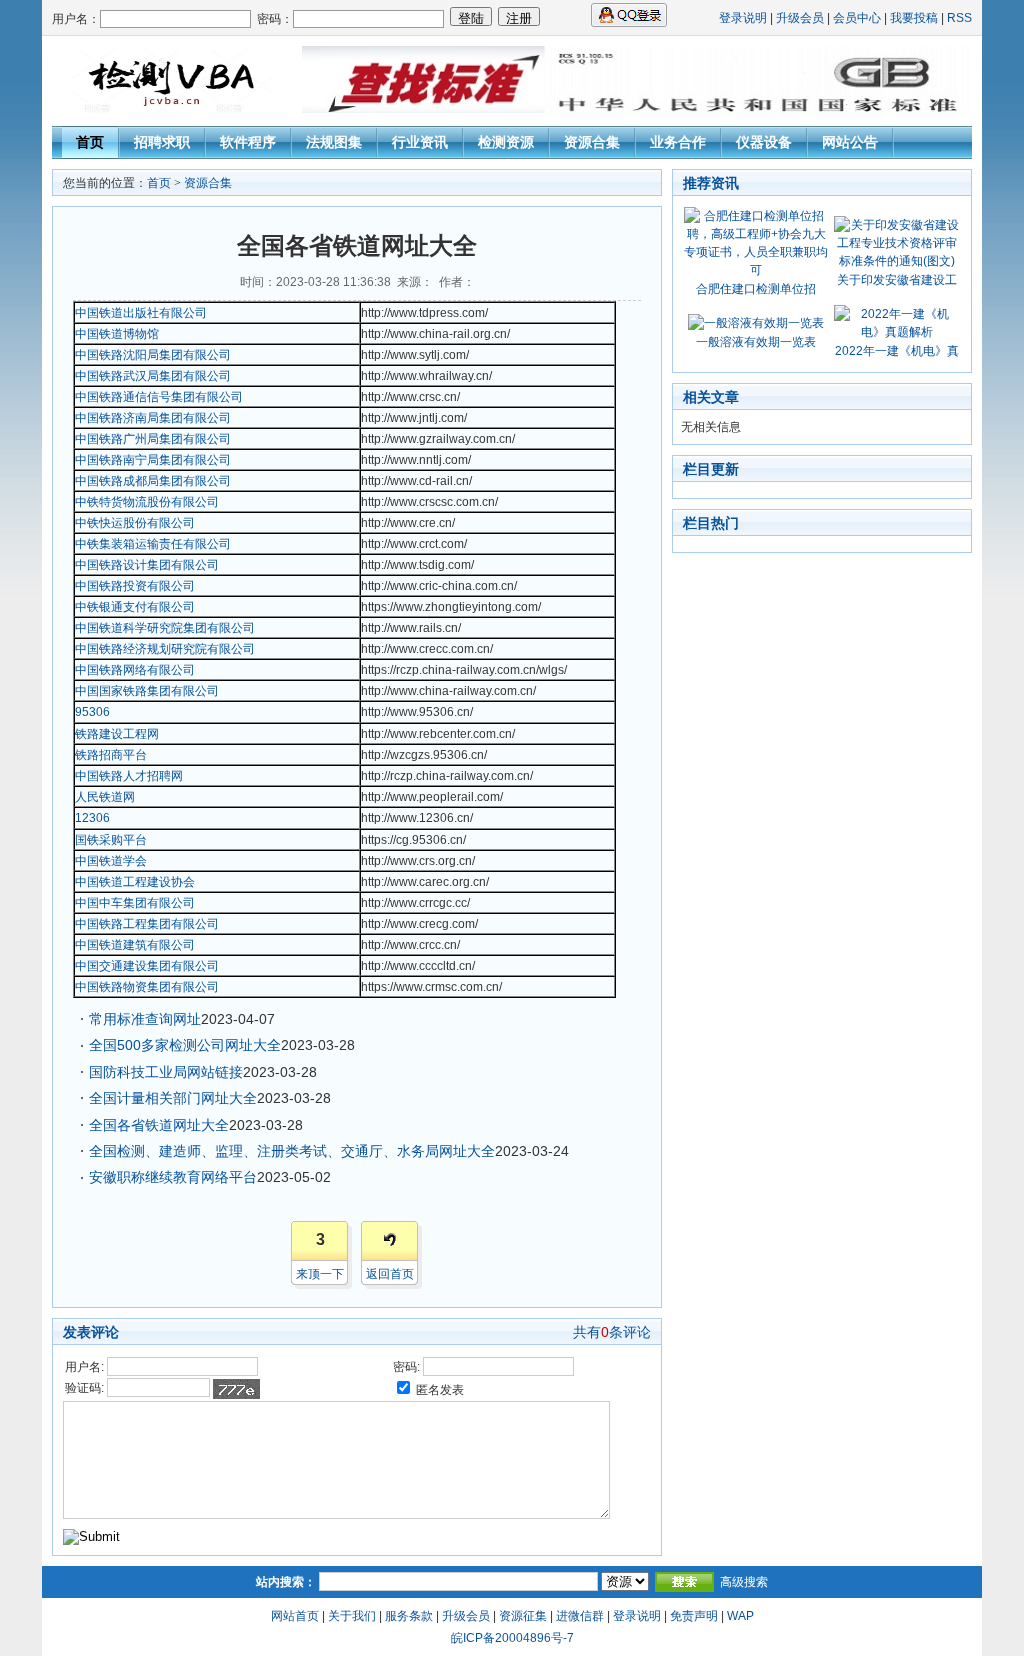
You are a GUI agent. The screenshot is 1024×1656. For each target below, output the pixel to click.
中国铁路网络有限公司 (135, 670)
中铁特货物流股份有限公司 (147, 502)
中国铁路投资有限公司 (135, 586)
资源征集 (523, 1616)
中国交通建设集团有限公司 (147, 966)
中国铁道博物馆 (117, 334)
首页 (90, 142)
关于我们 (352, 1616)
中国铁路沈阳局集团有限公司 (153, 355)
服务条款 (409, 1616)
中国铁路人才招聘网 (129, 776)
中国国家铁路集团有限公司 (147, 691)
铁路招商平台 (111, 755)
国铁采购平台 (111, 840)
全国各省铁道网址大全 (159, 1125)
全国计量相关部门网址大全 (173, 1098)
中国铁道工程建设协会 (135, 882)
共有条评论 (612, 1332)
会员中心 (857, 18)
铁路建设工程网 (117, 734)
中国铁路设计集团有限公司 (147, 565)
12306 (92, 818)
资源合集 (592, 142)
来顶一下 (320, 1274)
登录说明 (743, 18)
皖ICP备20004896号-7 (512, 1638)
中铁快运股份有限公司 (135, 523)
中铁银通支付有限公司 (135, 607)
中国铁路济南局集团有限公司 (153, 418)
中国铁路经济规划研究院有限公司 (165, 649)
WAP (740, 1616)
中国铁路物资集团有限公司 (147, 987)
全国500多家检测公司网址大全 (185, 1045)
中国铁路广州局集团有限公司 (153, 439)
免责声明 (694, 1616)
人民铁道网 (105, 797)
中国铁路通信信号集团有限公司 (159, 397)
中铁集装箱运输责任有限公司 (153, 544)
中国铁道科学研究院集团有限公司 (165, 628)
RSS (959, 18)
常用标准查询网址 (145, 1019)
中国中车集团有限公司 (135, 903)
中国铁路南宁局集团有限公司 (153, 460)
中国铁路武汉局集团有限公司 (153, 376)
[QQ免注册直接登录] (629, 23)
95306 (92, 712)
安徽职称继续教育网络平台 (173, 1177)
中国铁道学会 (111, 861)
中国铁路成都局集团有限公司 (153, 481)
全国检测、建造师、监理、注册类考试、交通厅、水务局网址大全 (292, 1151)
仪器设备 (764, 142)
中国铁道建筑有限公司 (135, 945)
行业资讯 (420, 142)
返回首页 (390, 1274)
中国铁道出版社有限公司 (141, 313)
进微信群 (580, 1616)
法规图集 (334, 142)
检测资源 (506, 142)
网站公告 (850, 142)
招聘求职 (162, 142)
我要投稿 (914, 18)
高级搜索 (744, 1582)
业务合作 (678, 142)
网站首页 (295, 1616)
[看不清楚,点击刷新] (236, 1389)
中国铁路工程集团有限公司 (147, 924)
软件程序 (248, 142)
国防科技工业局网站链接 (166, 1072)
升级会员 (800, 18)
